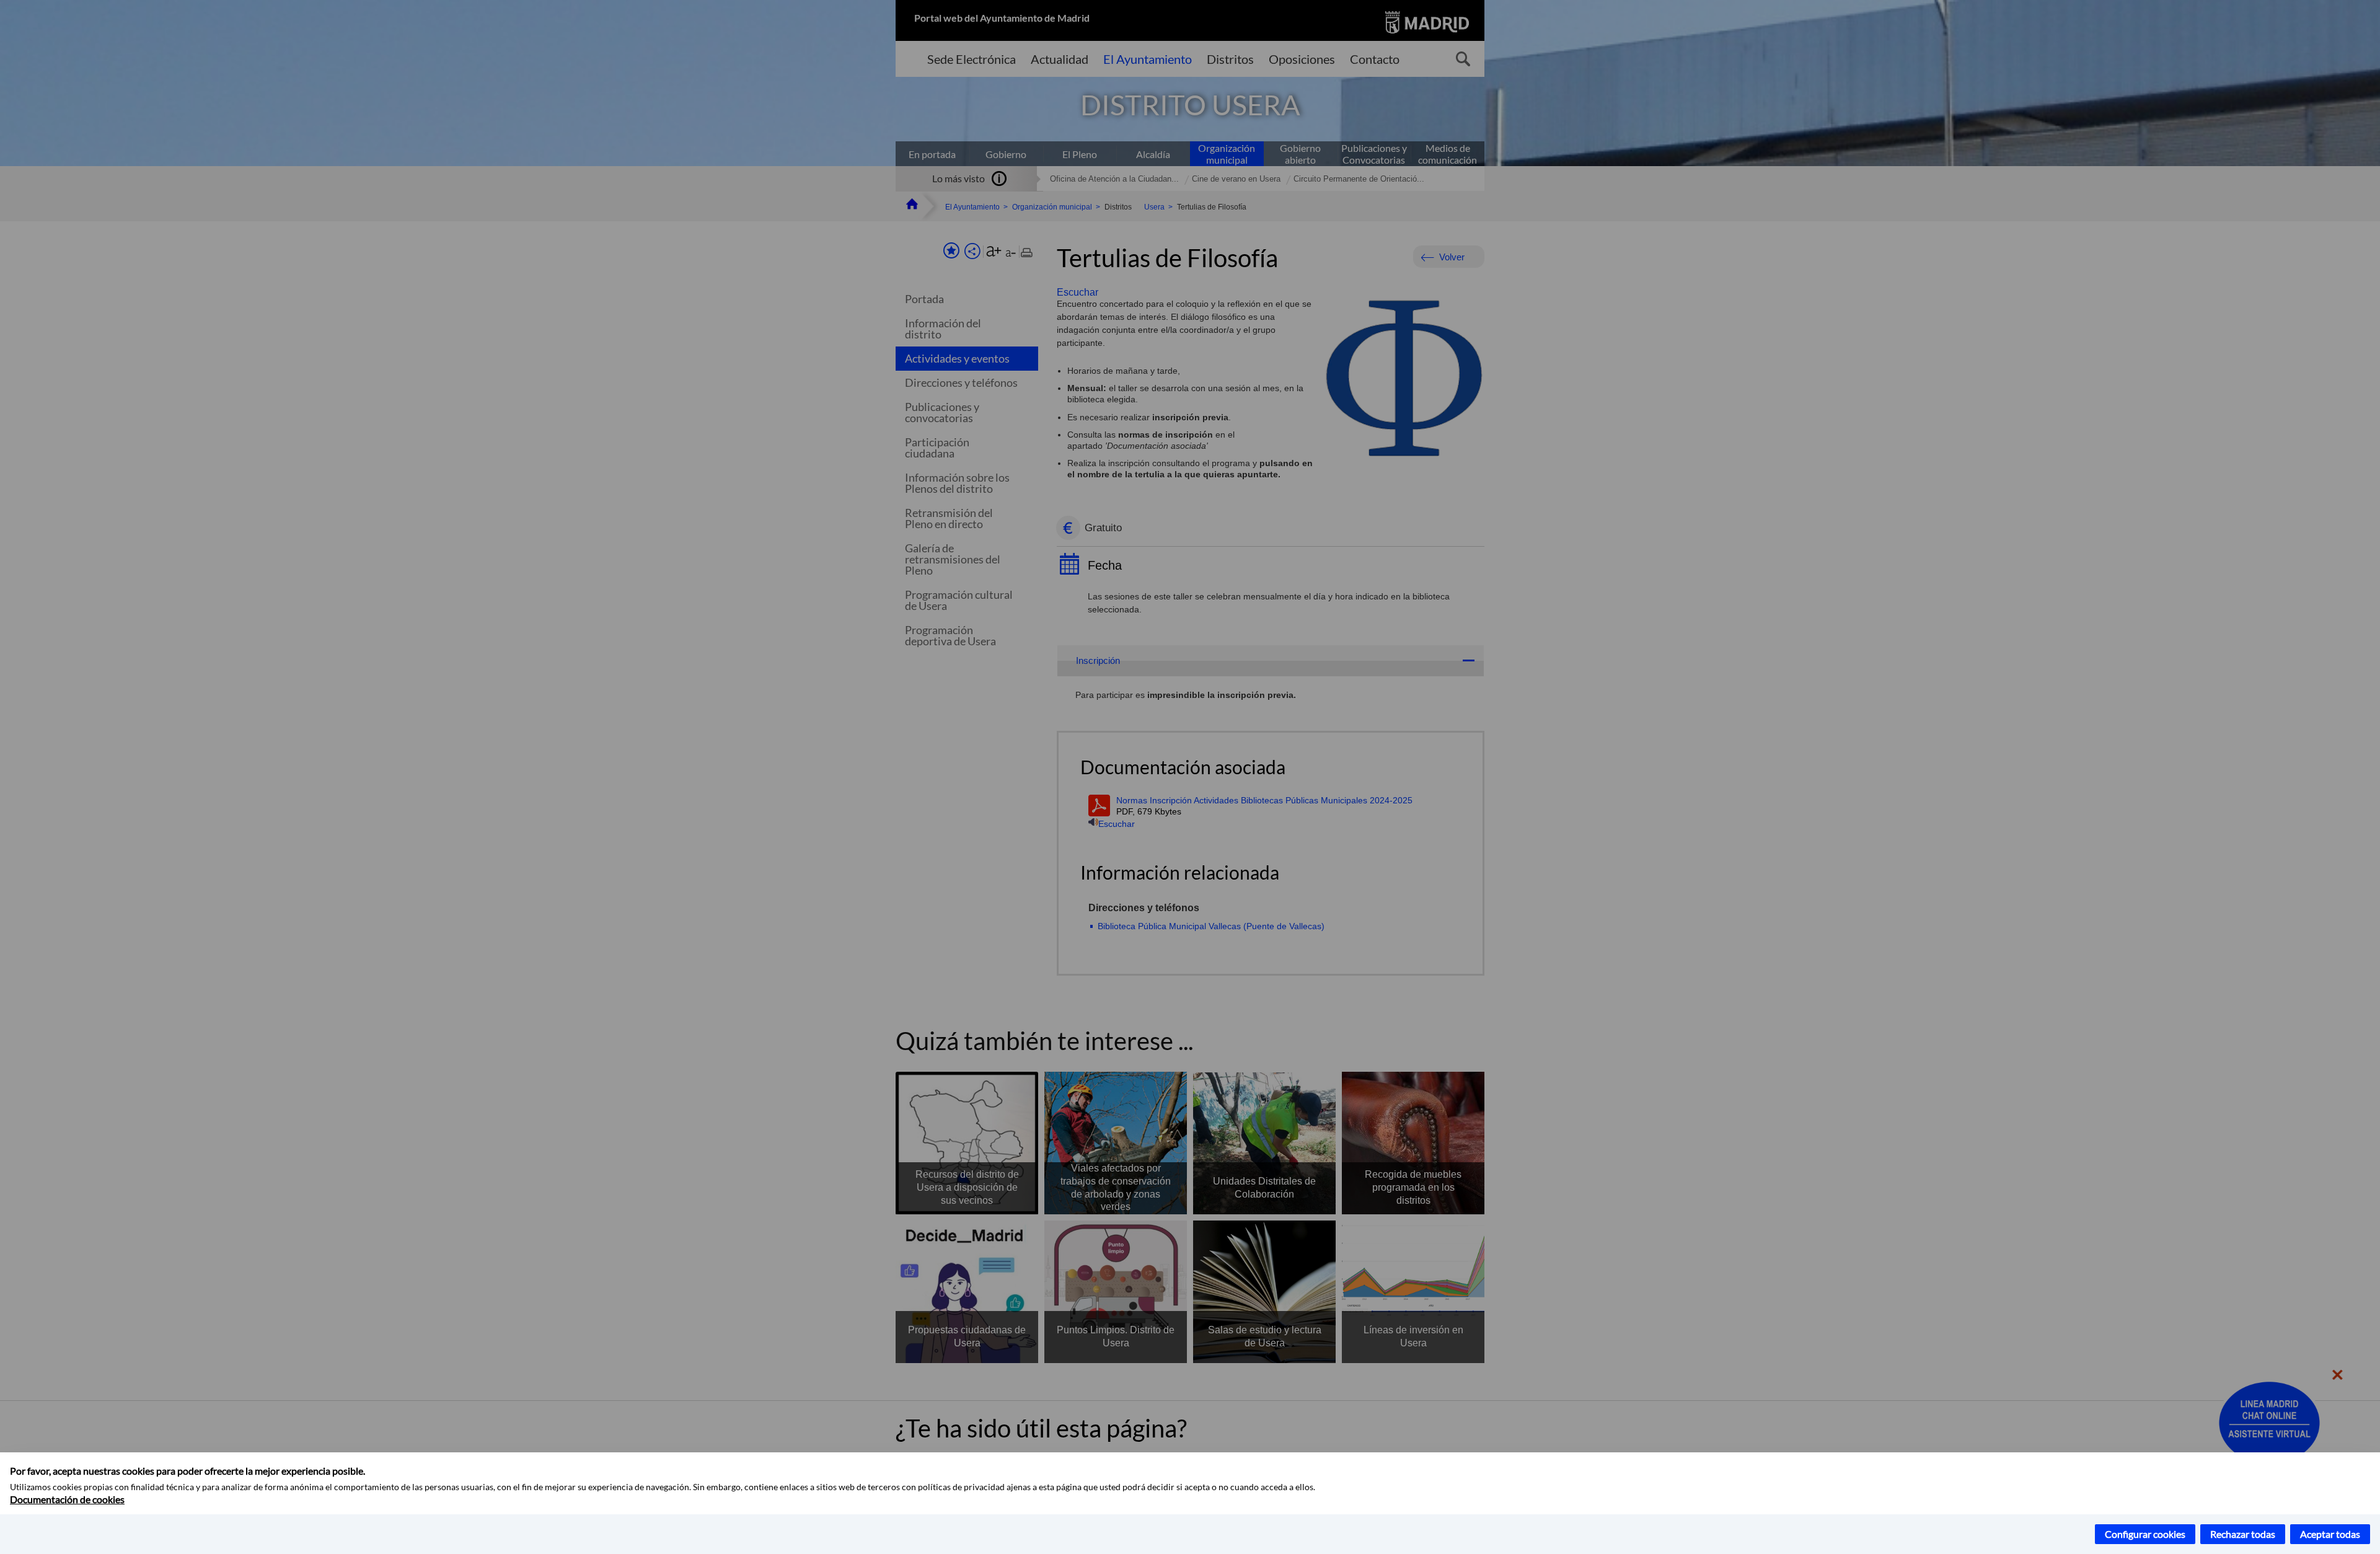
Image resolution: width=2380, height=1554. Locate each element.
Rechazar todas (2243, 1534)
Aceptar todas (2330, 1534)
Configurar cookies (2145, 1534)
